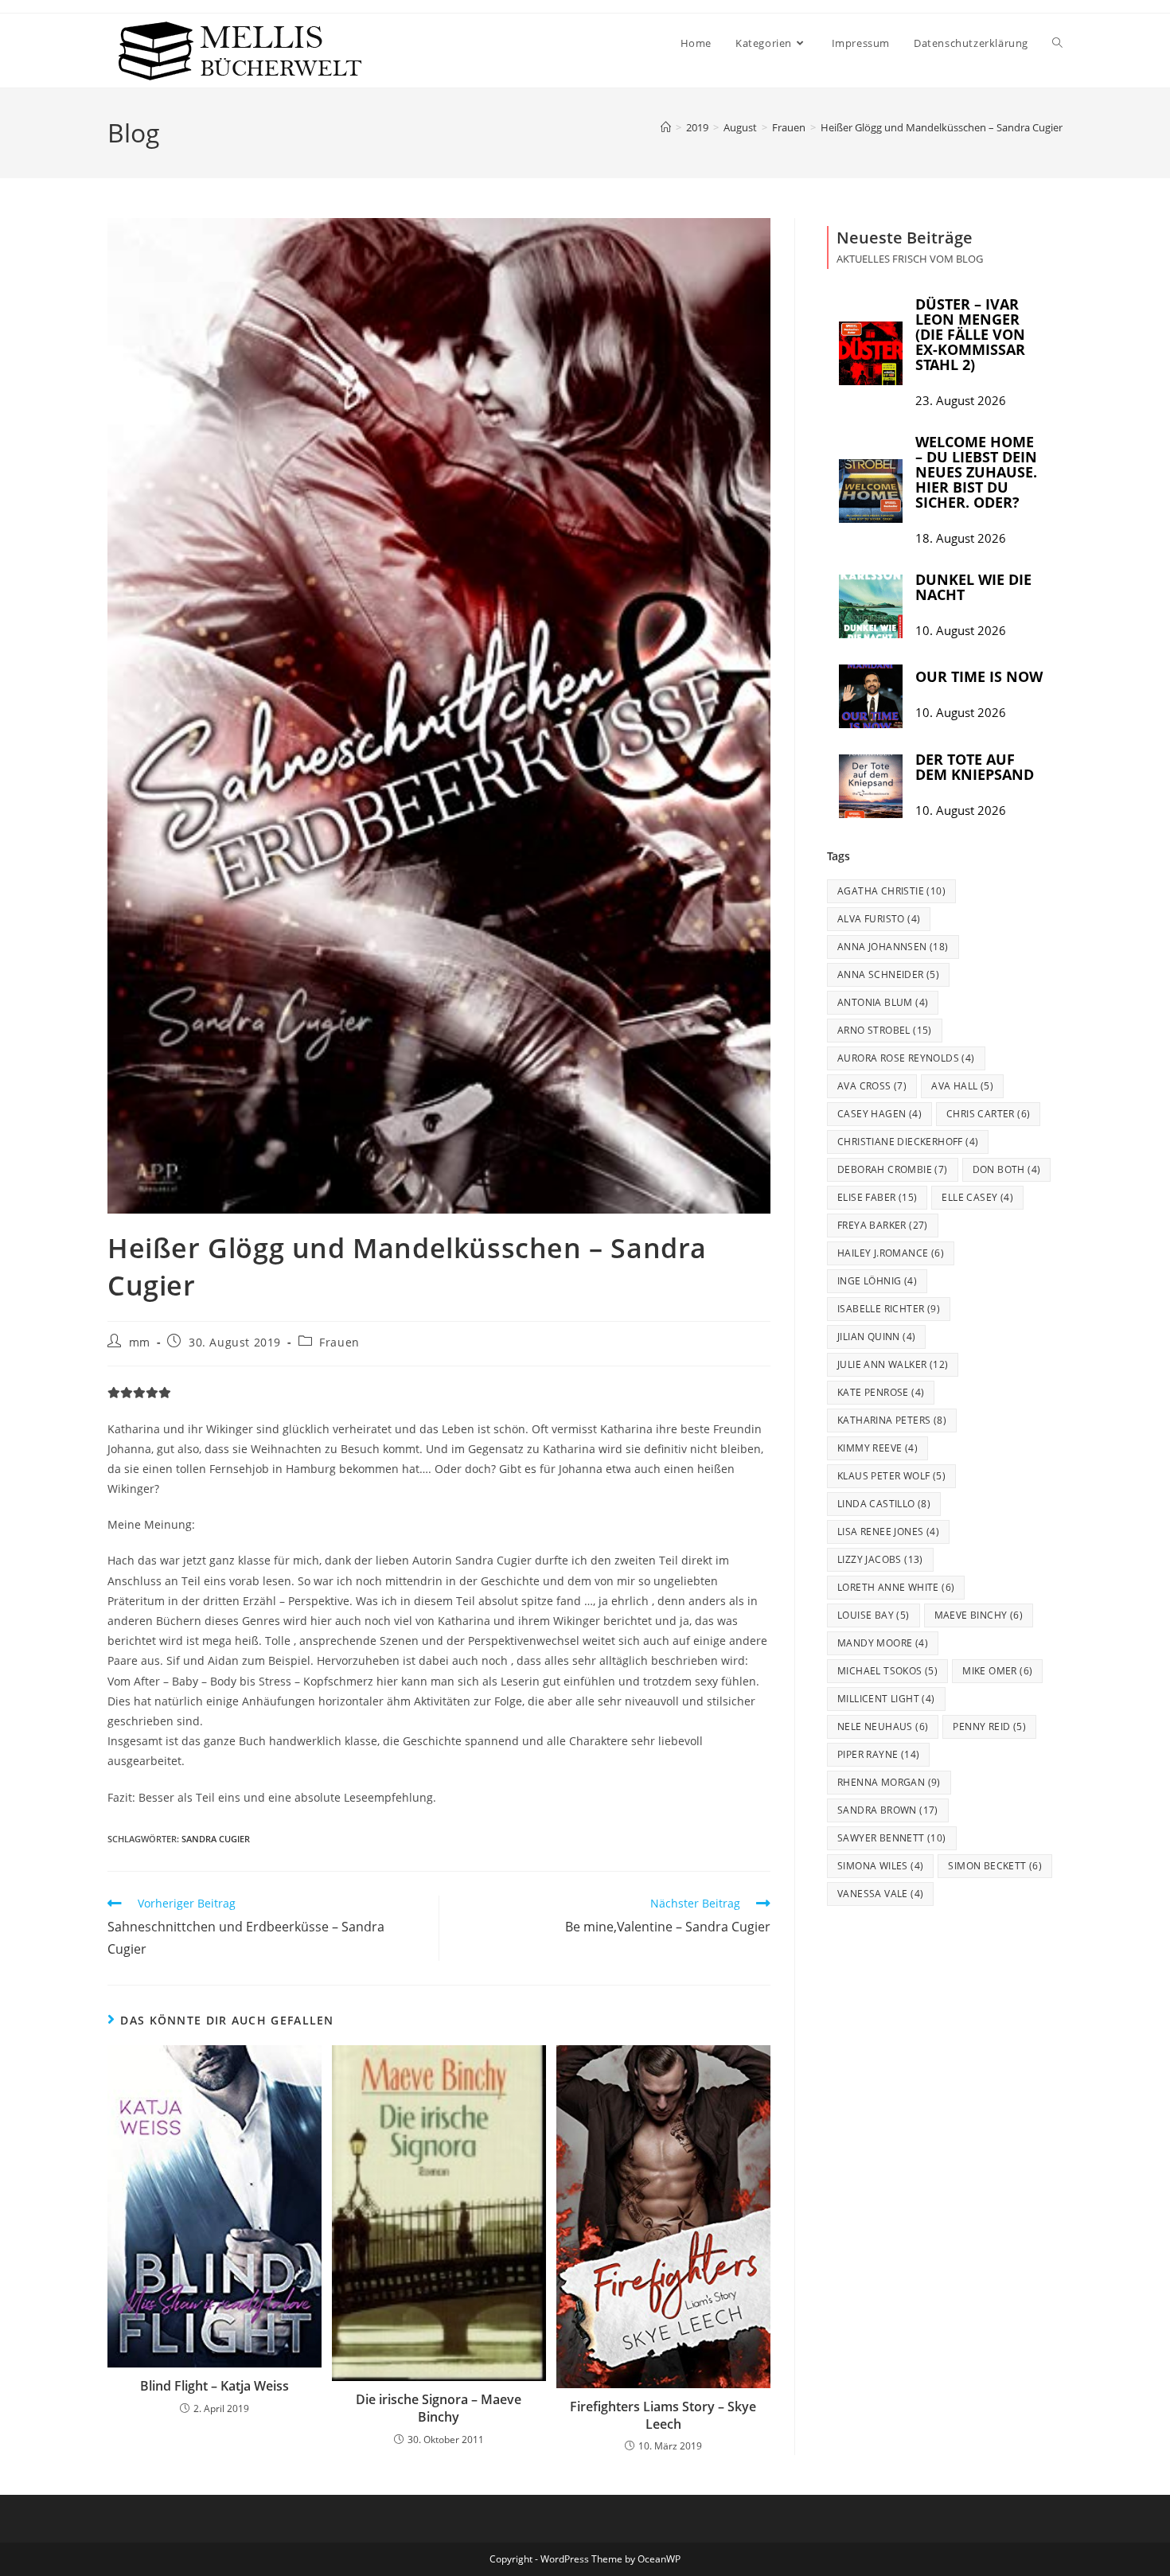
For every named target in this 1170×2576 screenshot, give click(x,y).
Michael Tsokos (887, 1671)
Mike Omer (997, 1671)
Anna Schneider (888, 974)
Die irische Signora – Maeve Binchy (439, 2408)
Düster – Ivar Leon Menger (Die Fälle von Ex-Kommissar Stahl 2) (970, 334)
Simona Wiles (880, 1866)
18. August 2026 (961, 538)
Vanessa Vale (880, 1894)
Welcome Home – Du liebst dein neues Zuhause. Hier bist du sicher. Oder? (976, 472)
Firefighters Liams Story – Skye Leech (663, 2415)
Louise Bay (874, 1615)
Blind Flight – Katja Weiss (214, 2386)
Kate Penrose (881, 1392)
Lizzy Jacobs (880, 1559)
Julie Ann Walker (893, 1364)
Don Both (1007, 1169)
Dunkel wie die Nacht (973, 587)
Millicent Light (886, 1699)
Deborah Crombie (893, 1169)
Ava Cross (872, 1086)
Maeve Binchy (979, 1615)
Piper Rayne (878, 1754)
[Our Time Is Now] (871, 696)
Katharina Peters (892, 1420)
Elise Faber (877, 1197)
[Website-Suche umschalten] (1057, 43)
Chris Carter (988, 1114)
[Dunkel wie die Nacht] (871, 606)
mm (140, 1342)
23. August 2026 (961, 401)
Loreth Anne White (896, 1587)
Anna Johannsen (893, 947)
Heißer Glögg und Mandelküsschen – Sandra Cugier (942, 127)
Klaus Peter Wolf (891, 1476)
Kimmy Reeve (877, 1448)
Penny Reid (989, 1726)
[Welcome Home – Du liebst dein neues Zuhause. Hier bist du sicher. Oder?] (871, 491)
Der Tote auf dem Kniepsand (975, 767)
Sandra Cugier (216, 1839)
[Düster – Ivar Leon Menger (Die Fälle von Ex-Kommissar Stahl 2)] (871, 353)
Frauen (339, 1342)
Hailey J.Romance (891, 1253)
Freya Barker (883, 1225)
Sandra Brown (888, 1810)
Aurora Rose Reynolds (906, 1058)
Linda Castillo (884, 1504)
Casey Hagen (879, 1114)
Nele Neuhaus (883, 1726)
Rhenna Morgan (889, 1782)
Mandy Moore (883, 1643)
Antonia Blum (883, 1002)
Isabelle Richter (889, 1309)
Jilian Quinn (876, 1337)
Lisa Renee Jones (888, 1532)
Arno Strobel (885, 1030)
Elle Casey (977, 1197)
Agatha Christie (891, 891)
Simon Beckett (995, 1866)
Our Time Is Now (979, 676)
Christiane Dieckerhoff (908, 1142)
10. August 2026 (961, 631)
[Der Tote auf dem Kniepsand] (871, 786)
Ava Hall (962, 1086)
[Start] (666, 127)
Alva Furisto (879, 919)
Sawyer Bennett (892, 1838)
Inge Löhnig (877, 1281)
